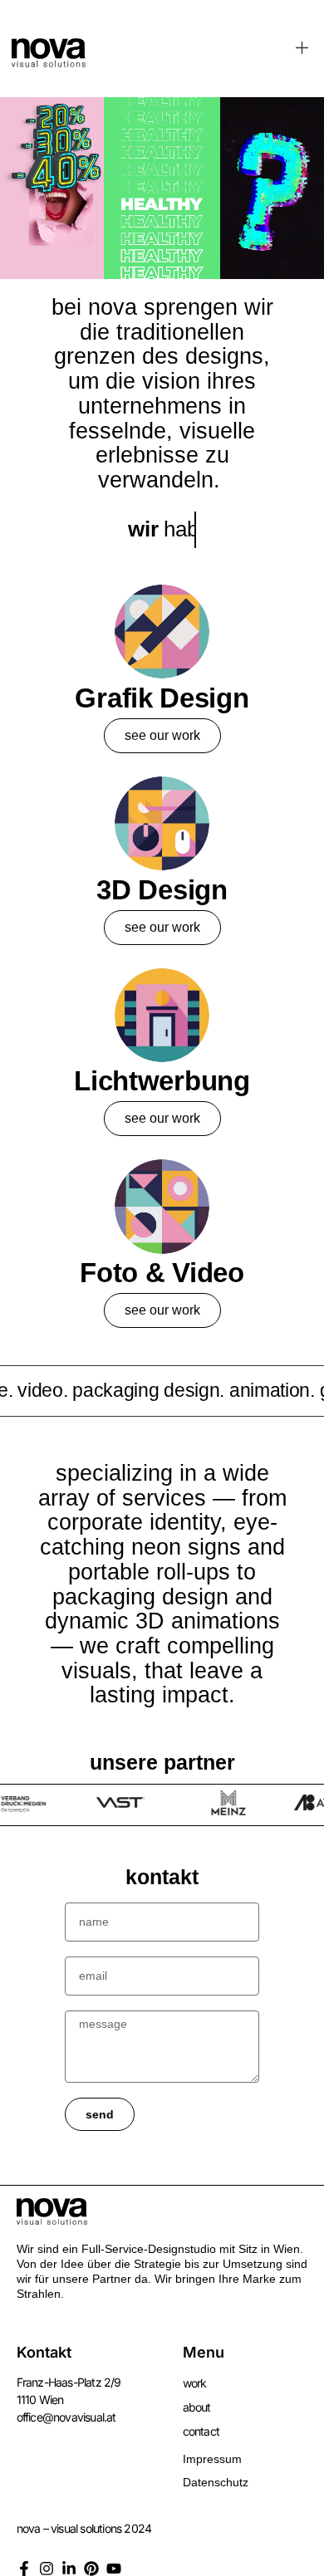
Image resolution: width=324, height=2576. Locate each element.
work (195, 2383)
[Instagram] (47, 2569)
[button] (303, 49)
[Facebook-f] (24, 2569)
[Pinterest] (91, 2569)
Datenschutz (216, 2482)
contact (201, 2431)
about (197, 2407)
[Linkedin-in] (69, 2569)
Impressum (212, 2459)
